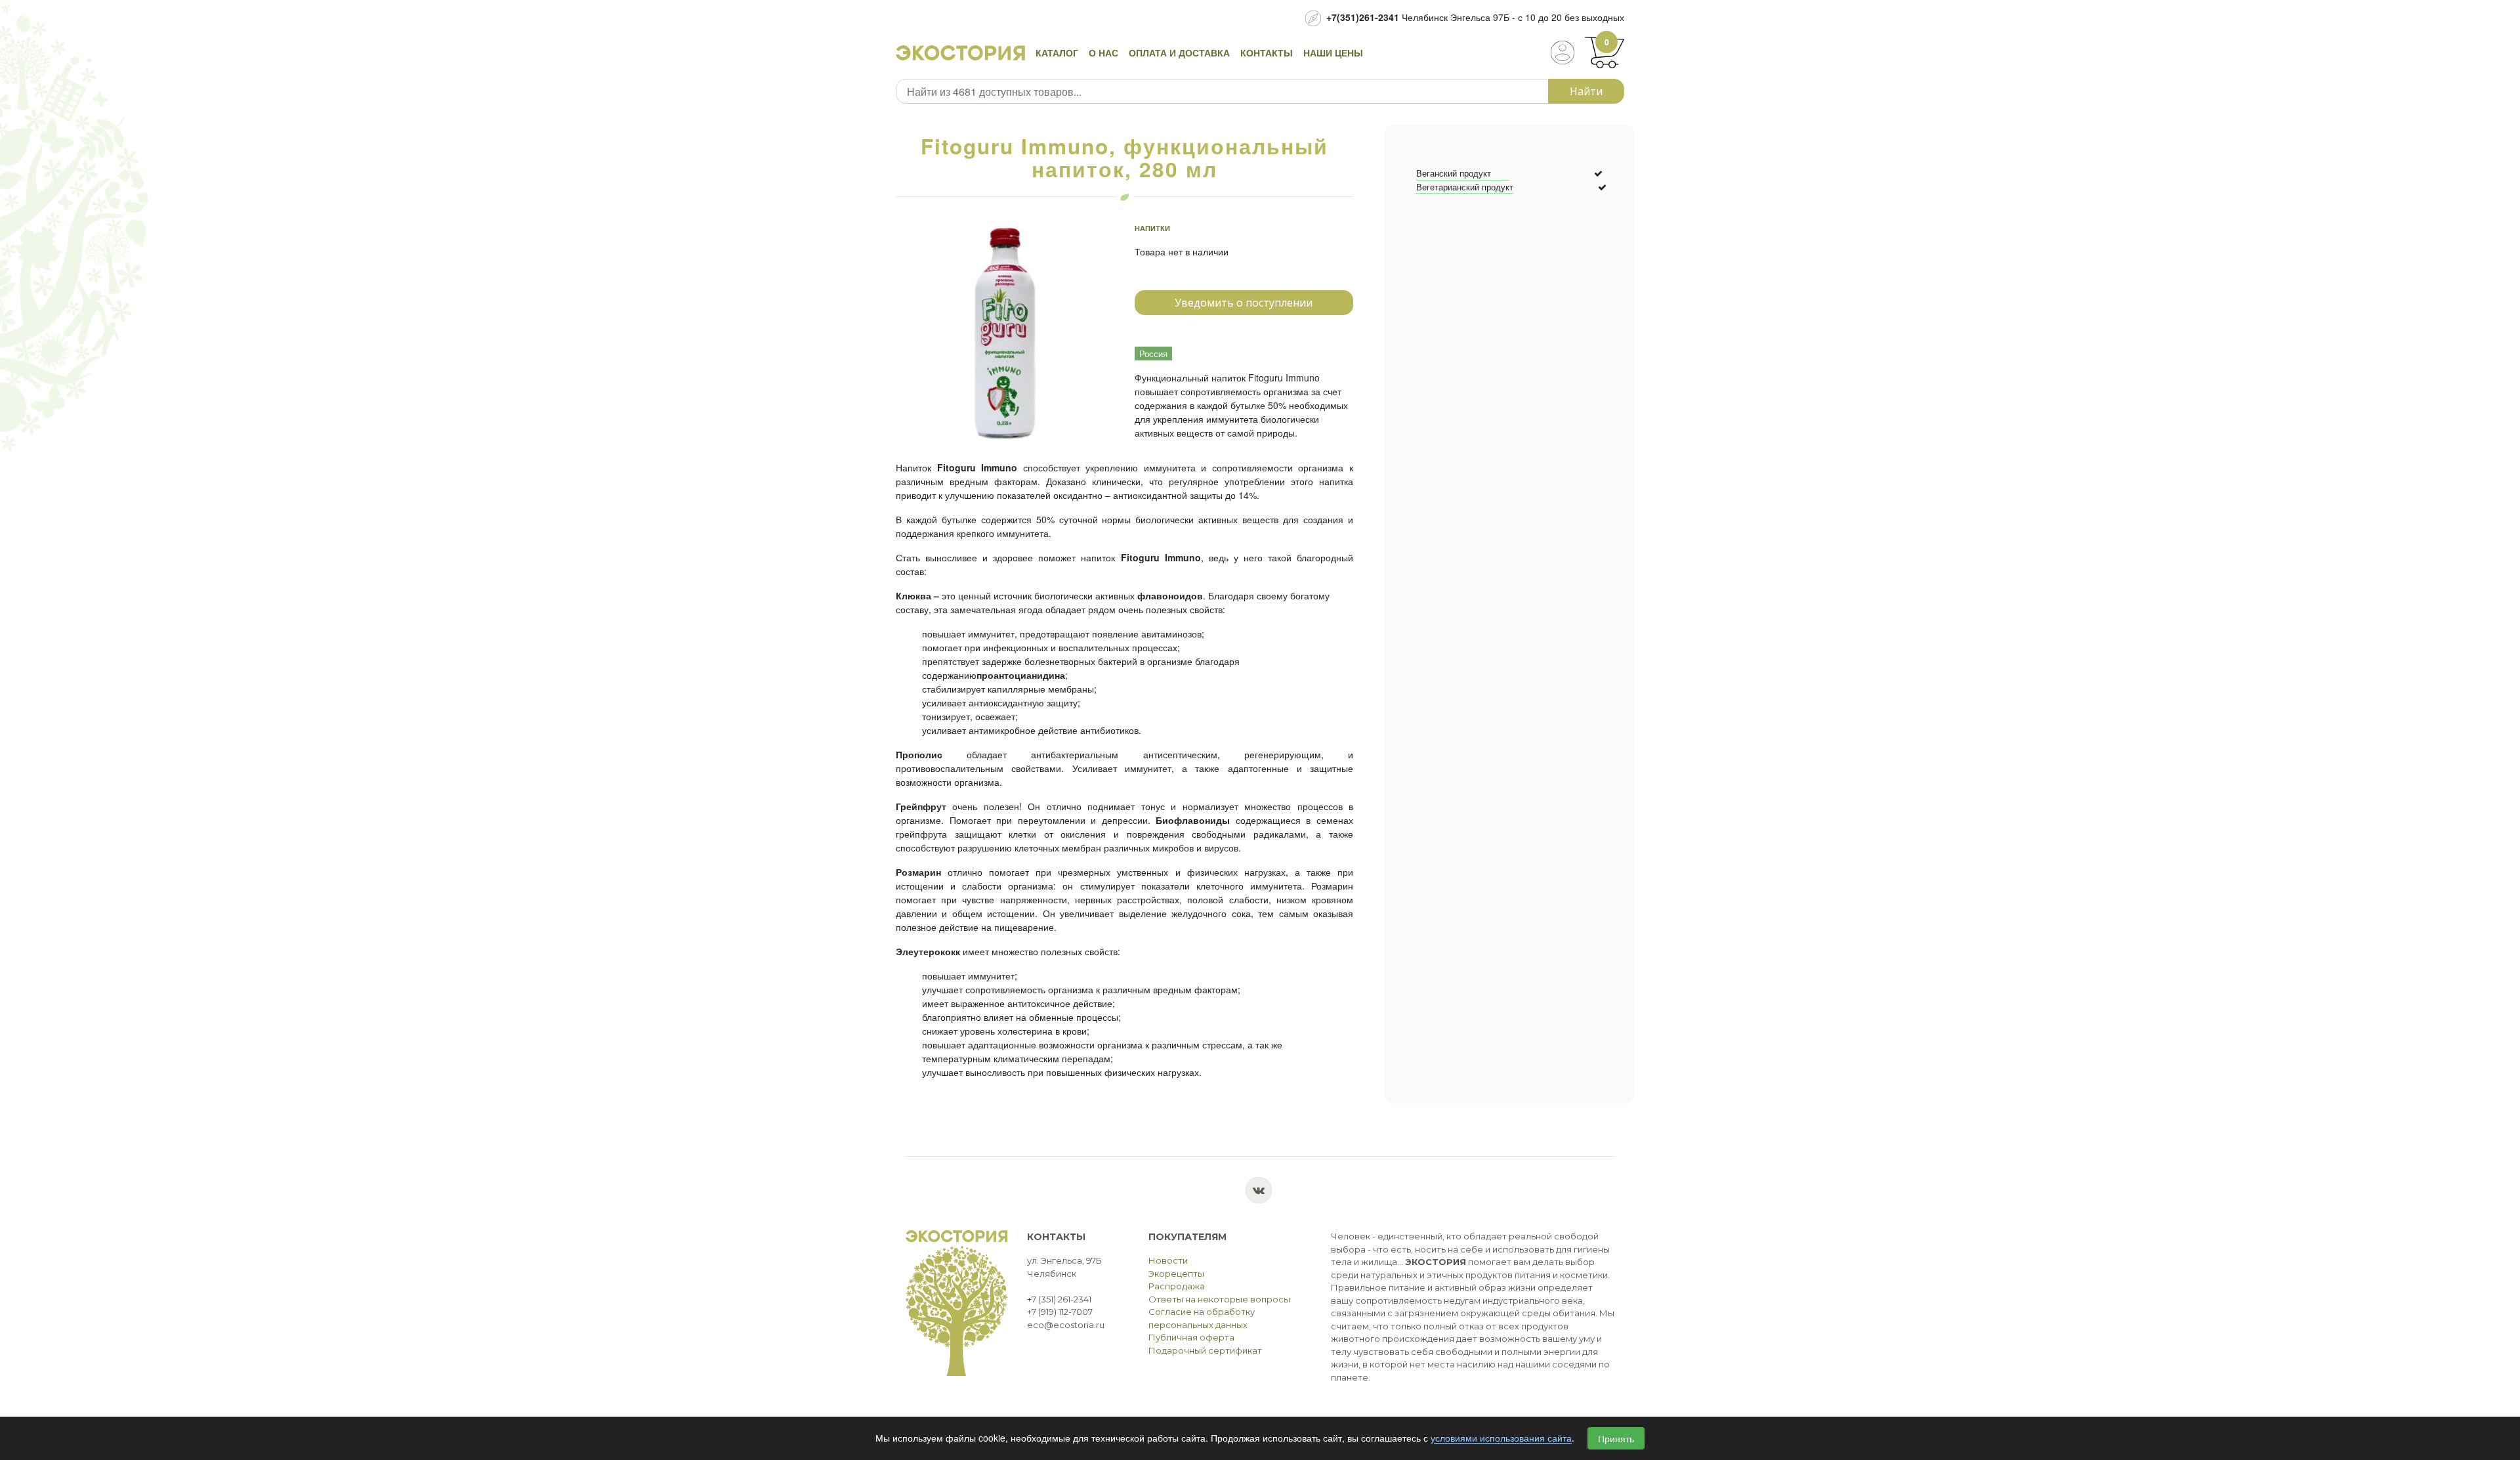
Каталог (1057, 53)
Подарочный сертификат (1205, 1350)
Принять (1616, 1438)
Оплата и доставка (1179, 53)
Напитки (1152, 228)
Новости (1168, 1260)
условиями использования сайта (1501, 1438)
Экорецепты (1176, 1274)
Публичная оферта (1191, 1337)
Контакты (1267, 53)
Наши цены (1333, 53)
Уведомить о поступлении (1244, 303)
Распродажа (1177, 1286)
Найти (1586, 91)
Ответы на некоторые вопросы (1219, 1299)
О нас (1103, 53)
